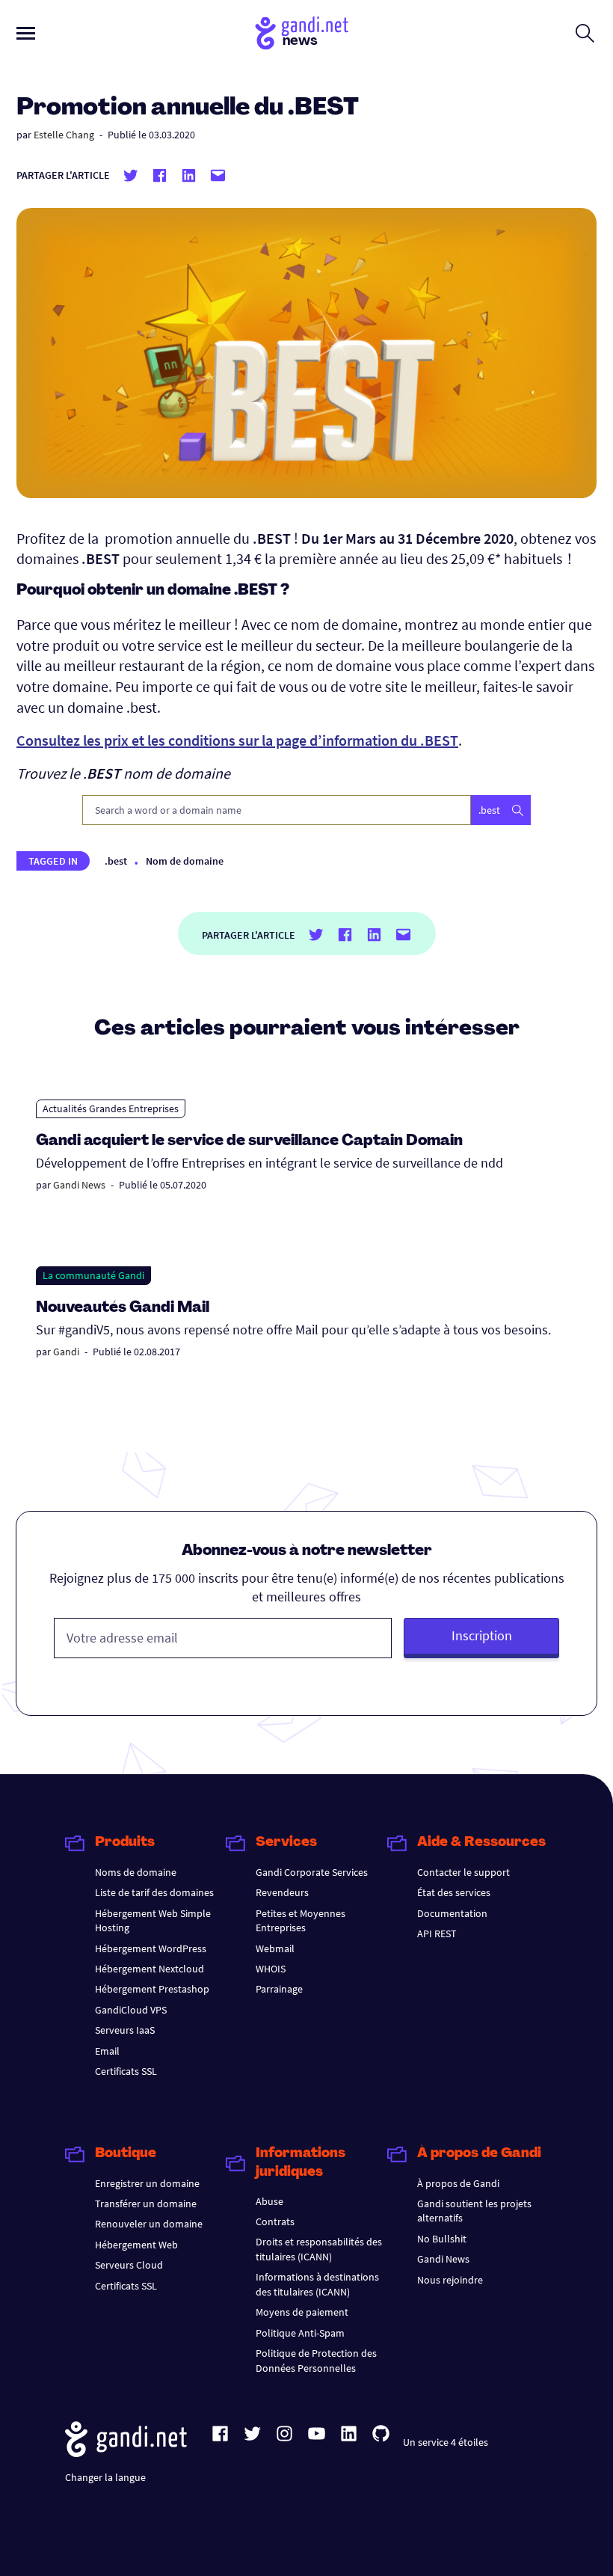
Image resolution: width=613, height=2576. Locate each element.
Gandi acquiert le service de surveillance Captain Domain (249, 1141)
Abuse (269, 2201)
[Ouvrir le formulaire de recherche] (585, 33)
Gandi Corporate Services (312, 1872)
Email (107, 2051)
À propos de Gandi (458, 2183)
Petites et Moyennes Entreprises (301, 1920)
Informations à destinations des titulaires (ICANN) (317, 2284)
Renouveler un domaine (149, 2224)
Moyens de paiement (302, 2312)
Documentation (452, 1913)
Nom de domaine (185, 861)
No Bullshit (442, 2239)
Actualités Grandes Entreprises (111, 1108)
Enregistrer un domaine (147, 2183)
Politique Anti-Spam (300, 2333)
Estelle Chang (64, 135)
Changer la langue (105, 2477)
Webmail (275, 1948)
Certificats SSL (126, 2071)
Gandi (66, 1352)
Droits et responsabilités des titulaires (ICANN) (319, 2249)
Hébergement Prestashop (152, 1989)
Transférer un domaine (146, 2204)
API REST (437, 1933)
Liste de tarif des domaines (154, 1892)
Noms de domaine (136, 1872)
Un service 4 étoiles (446, 2442)
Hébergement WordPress (151, 1948)
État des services (454, 1892)
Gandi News (79, 1185)
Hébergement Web (136, 2245)
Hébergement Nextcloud (150, 1969)
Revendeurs (282, 1892)
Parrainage (279, 1989)
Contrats (275, 2221)
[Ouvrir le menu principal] (26, 33)
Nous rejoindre (450, 2280)
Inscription (482, 1635)
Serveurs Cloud (129, 2265)
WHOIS (271, 1969)
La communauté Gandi (93, 1275)
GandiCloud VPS (131, 2010)
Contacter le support (463, 1872)
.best (116, 861)
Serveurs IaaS (125, 2030)
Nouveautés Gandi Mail (124, 1308)
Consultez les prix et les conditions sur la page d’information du (237, 740)
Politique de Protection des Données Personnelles (316, 2360)
